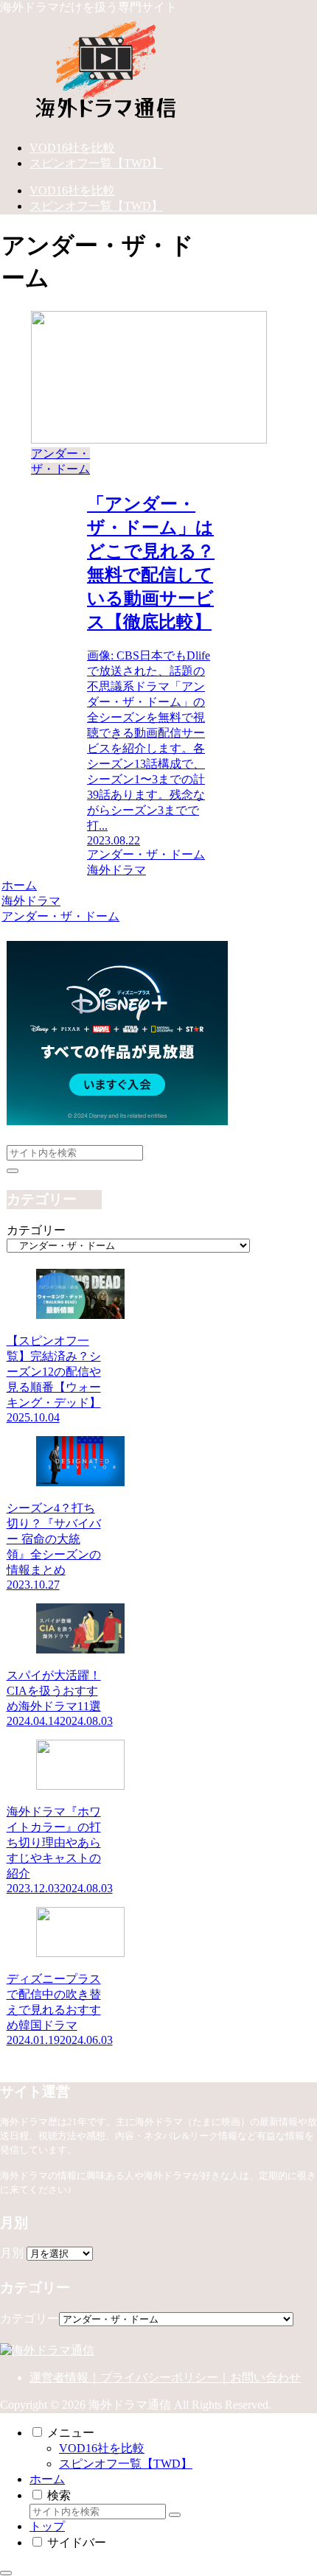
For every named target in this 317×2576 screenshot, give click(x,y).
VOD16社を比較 (102, 2448)
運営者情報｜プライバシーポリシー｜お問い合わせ (165, 2377)
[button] (13, 1171)
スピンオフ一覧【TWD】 (126, 2464)
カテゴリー (36, 1230)
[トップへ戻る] (6, 2573)
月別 (12, 2253)
